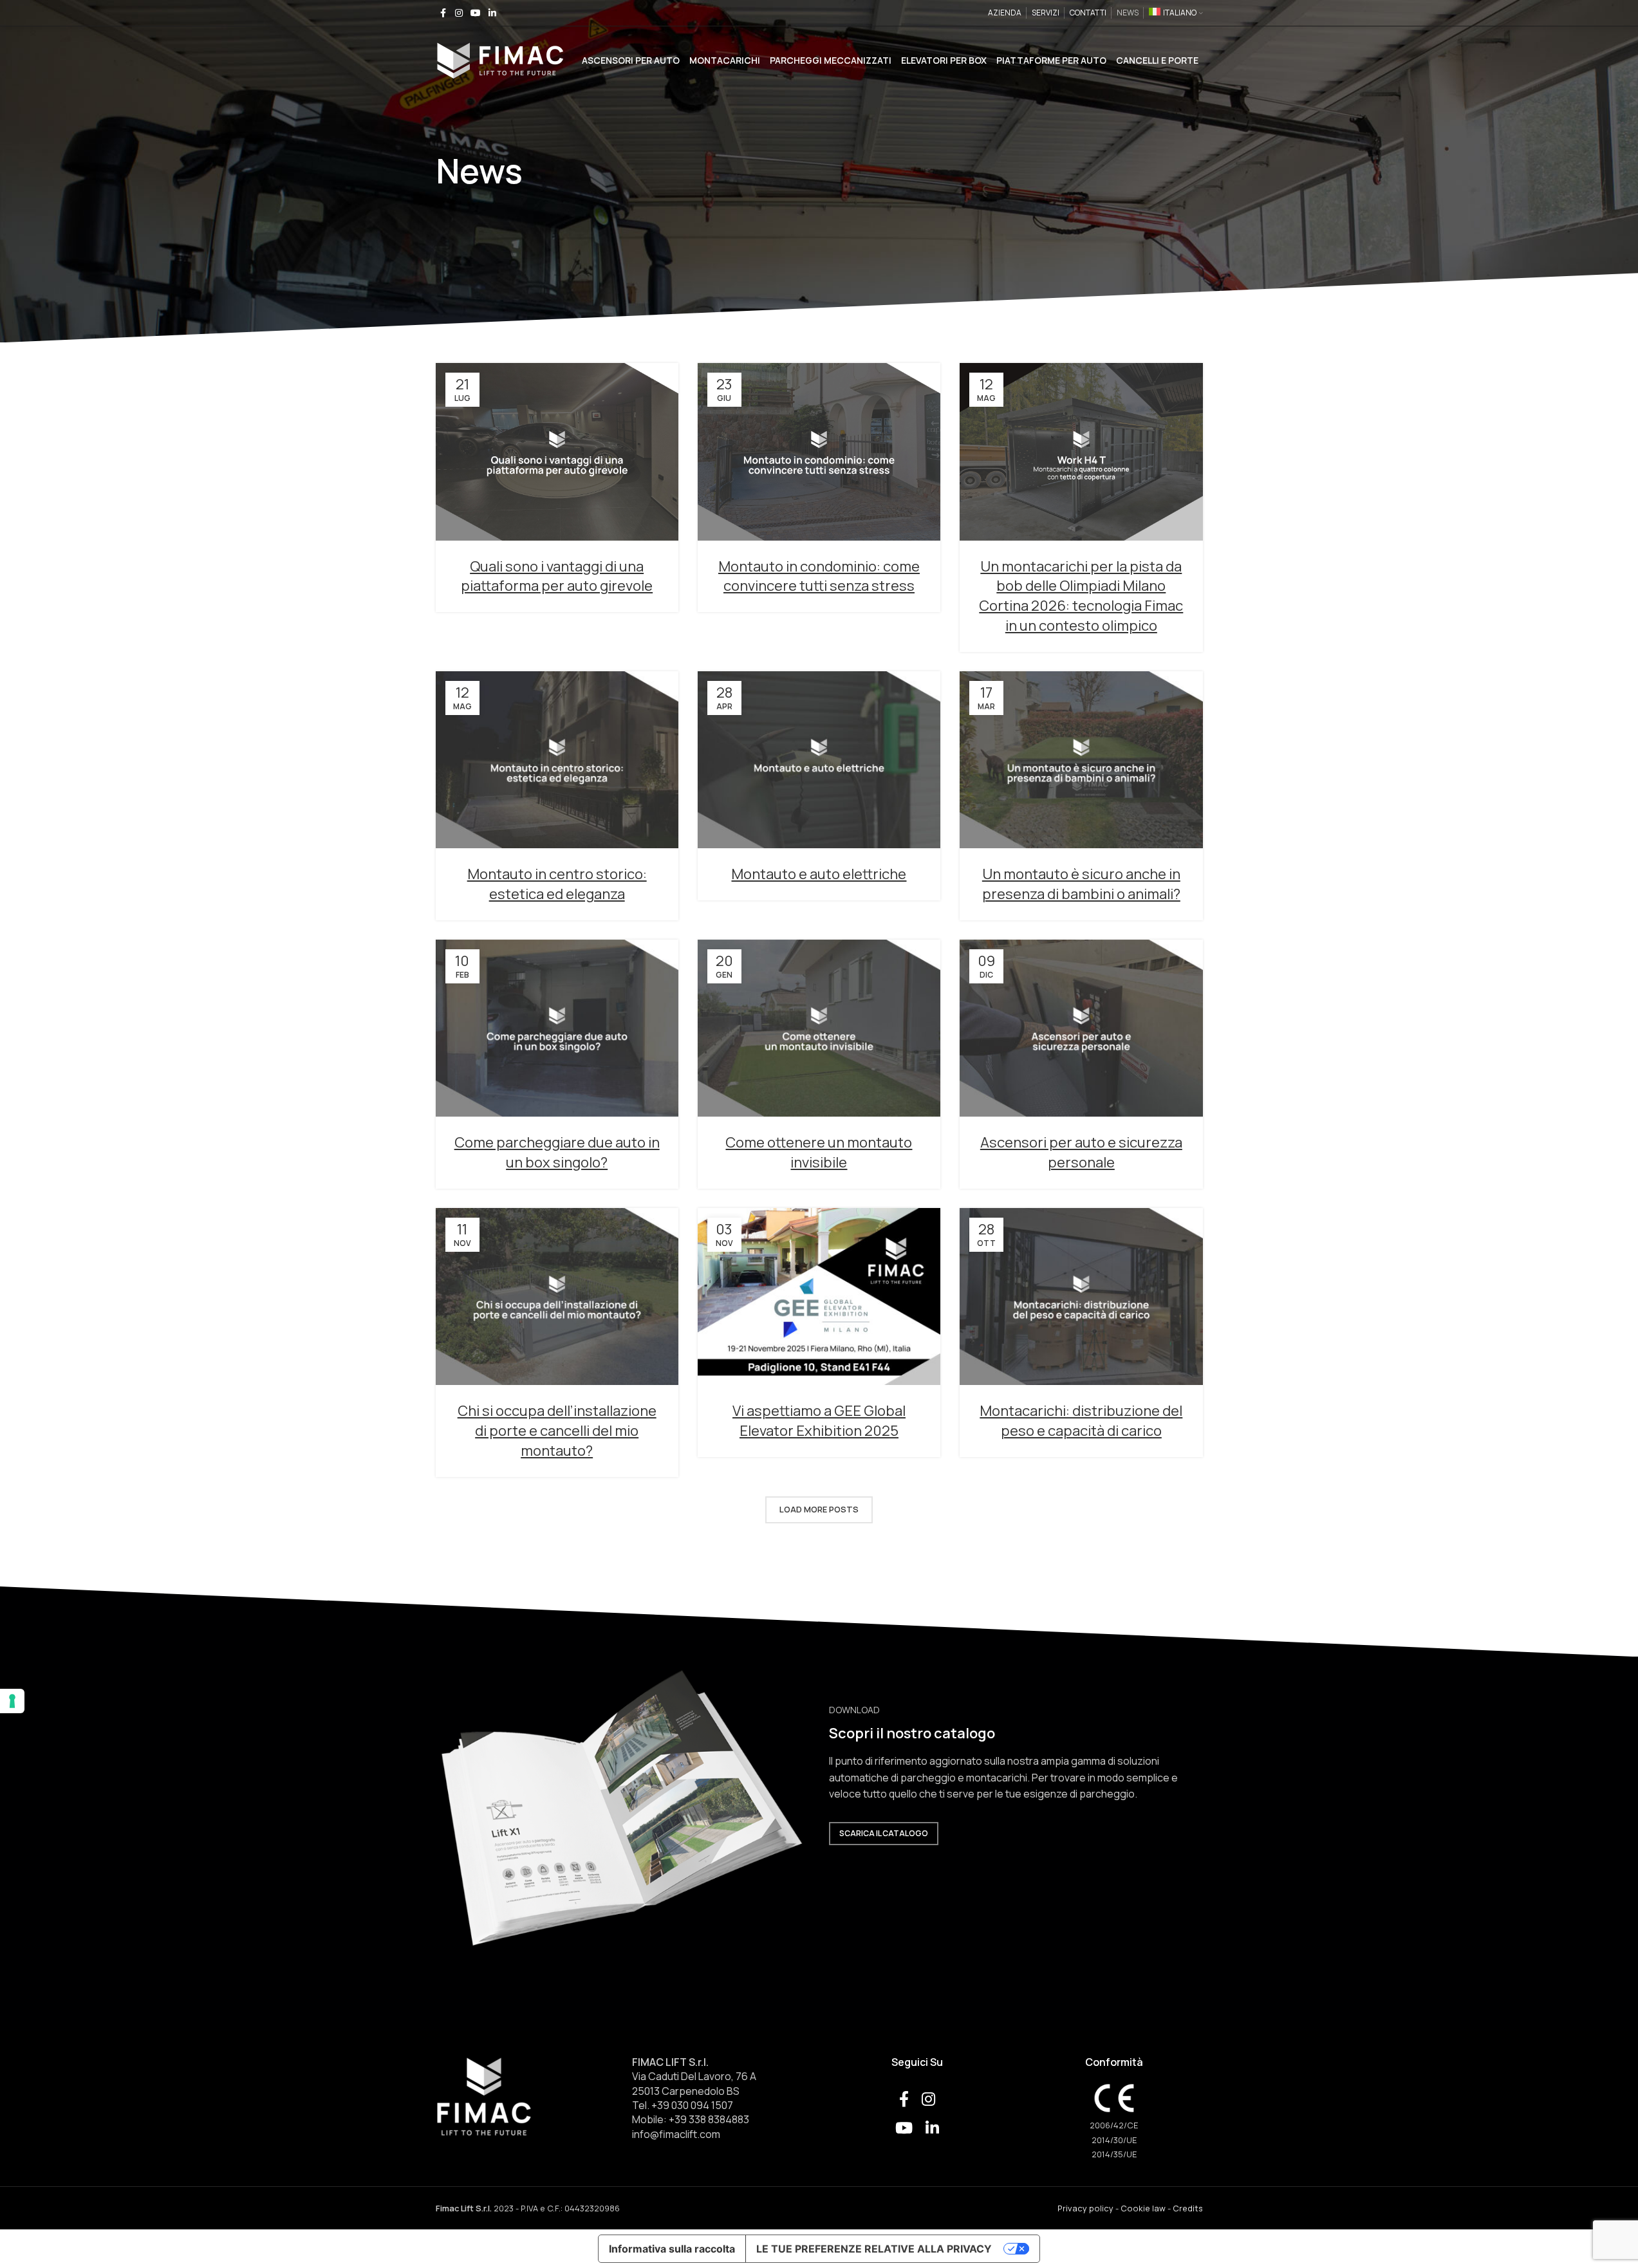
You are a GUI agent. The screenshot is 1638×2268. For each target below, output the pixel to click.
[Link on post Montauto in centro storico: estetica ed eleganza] (557, 760)
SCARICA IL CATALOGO (884, 1833)
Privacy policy (1085, 2208)
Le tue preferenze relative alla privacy (874, 2249)
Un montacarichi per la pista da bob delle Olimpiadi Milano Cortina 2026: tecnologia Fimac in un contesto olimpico (1081, 596)
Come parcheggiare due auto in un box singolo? (557, 1152)
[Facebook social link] (443, 13)
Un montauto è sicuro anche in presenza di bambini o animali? (1081, 884)
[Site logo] (500, 59)
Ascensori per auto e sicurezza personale (1081, 1152)
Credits (1188, 2208)
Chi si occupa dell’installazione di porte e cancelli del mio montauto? (557, 1431)
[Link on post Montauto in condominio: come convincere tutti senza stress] (819, 451)
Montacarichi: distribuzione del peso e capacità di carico (1081, 1421)
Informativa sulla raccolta (672, 2249)
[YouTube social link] (476, 13)
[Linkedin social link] (492, 13)
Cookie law (1143, 2208)
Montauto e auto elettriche (819, 874)
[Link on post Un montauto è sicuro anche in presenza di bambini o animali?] (1081, 760)
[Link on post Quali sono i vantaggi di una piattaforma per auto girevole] (557, 451)
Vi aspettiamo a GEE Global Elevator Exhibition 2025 (819, 1421)
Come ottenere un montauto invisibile (819, 1152)
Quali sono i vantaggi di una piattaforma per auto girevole (557, 576)
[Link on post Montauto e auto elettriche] (819, 760)
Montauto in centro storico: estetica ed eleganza (557, 884)
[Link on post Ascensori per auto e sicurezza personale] (1081, 1028)
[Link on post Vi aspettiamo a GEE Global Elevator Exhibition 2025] (819, 1297)
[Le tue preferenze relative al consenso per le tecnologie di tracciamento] (12, 1701)
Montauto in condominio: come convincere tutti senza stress (819, 576)
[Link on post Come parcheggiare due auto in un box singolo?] (557, 1028)
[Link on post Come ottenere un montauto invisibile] (819, 1028)
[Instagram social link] (459, 13)
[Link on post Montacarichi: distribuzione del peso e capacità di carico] (1081, 1297)
